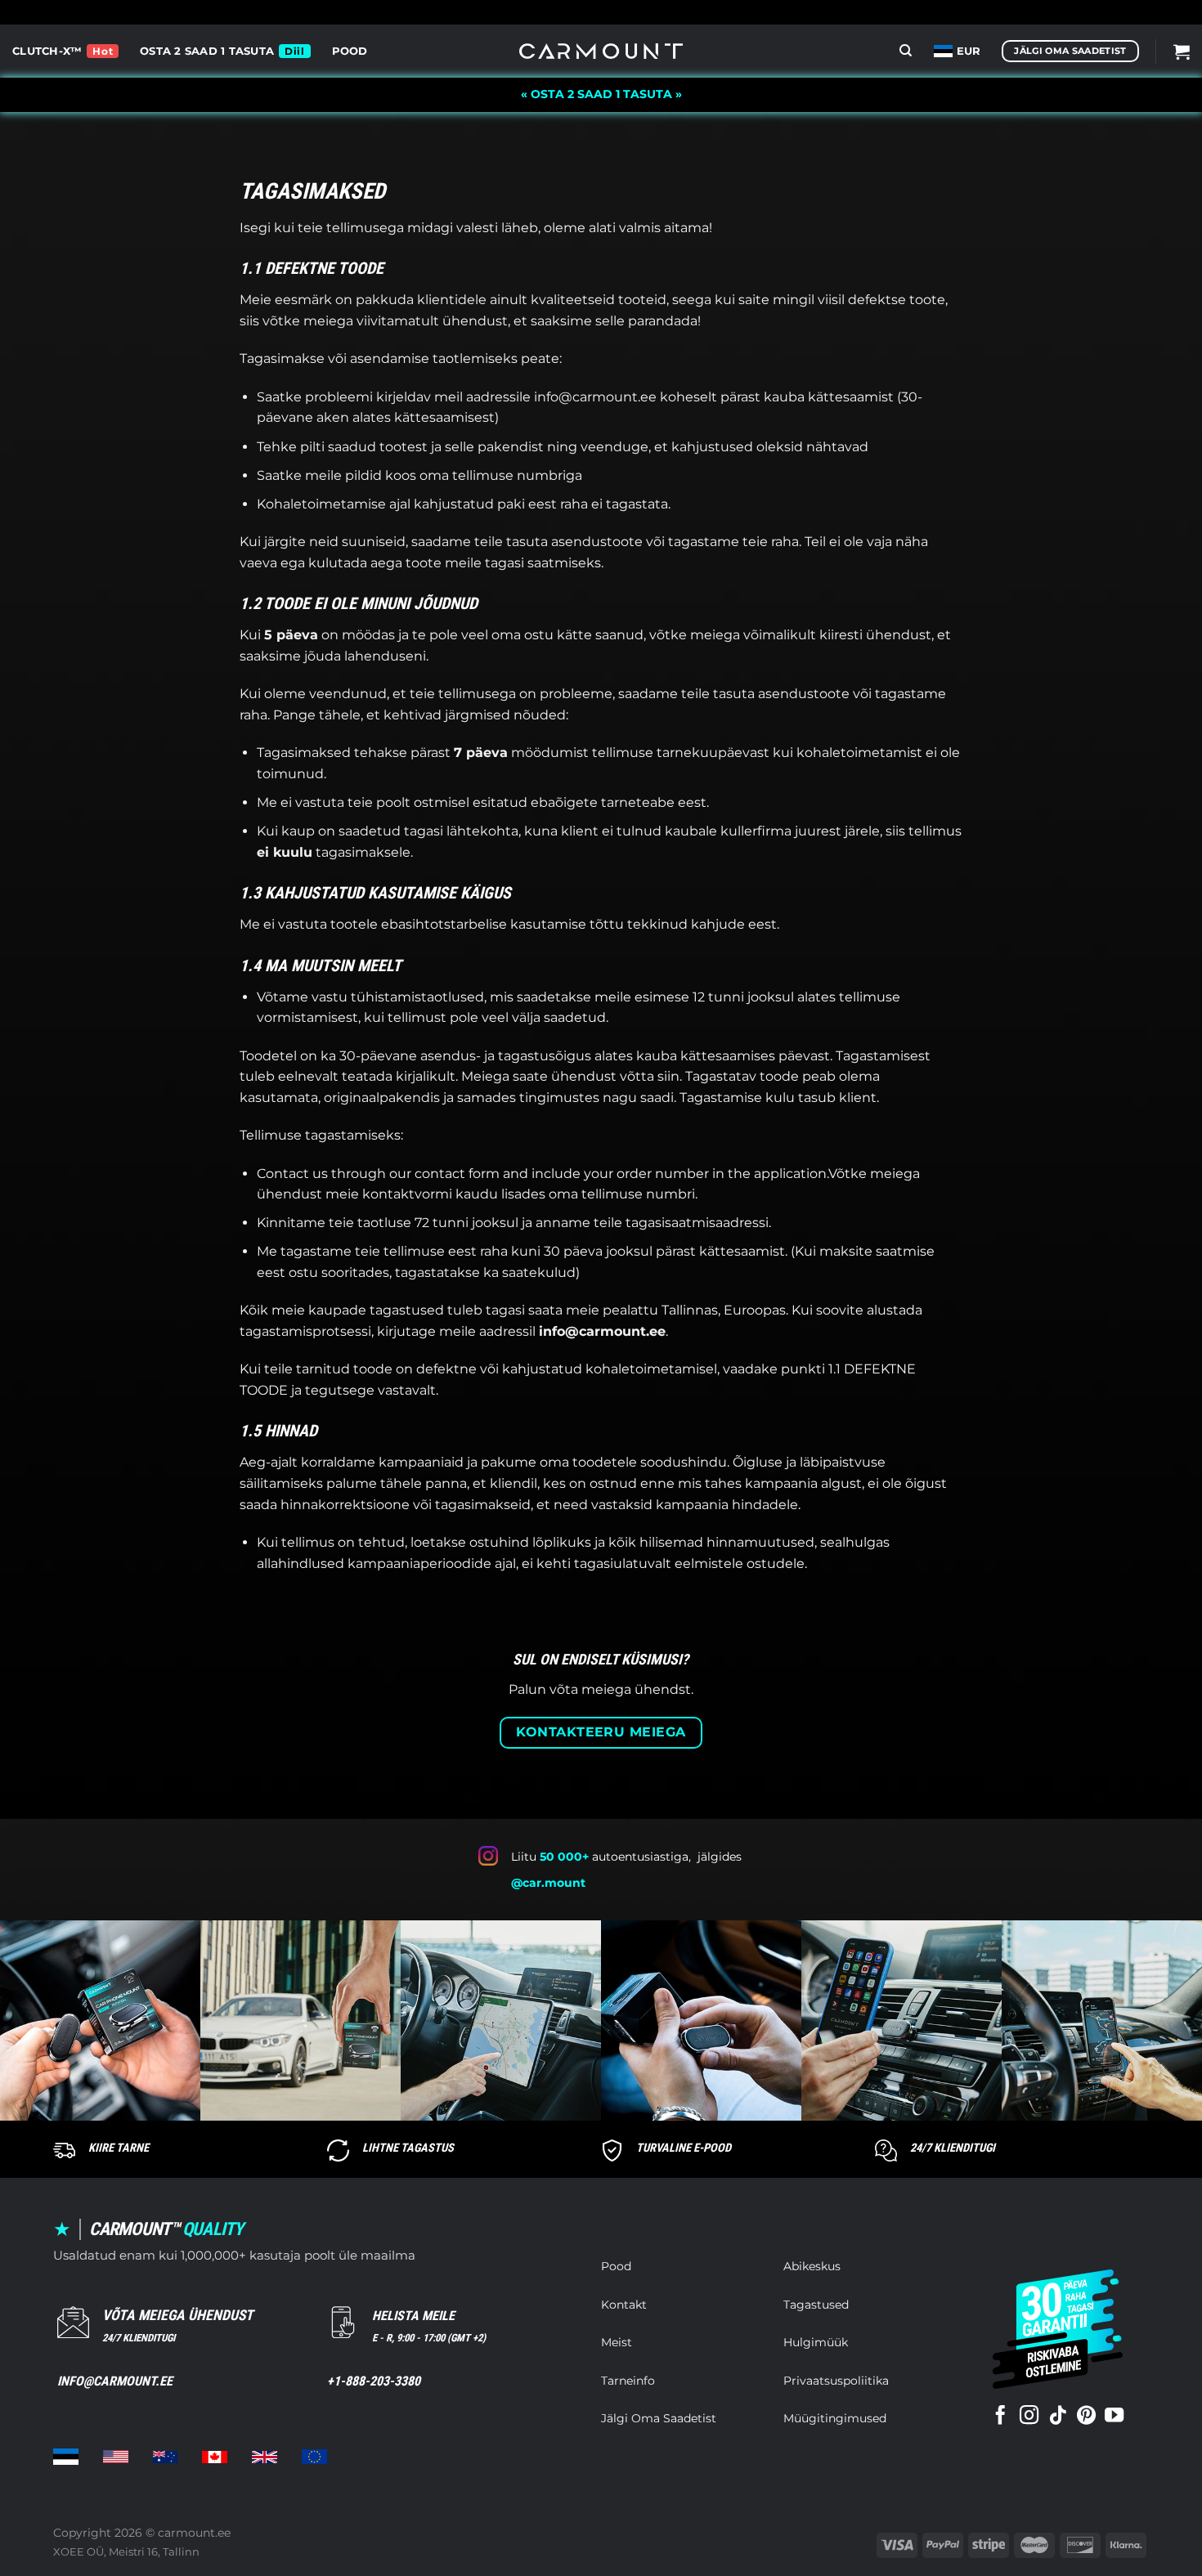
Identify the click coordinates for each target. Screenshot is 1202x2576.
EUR (969, 51)
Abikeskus (812, 2266)
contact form (457, 1174)
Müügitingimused (835, 2418)
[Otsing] (906, 51)
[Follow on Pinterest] (1086, 2417)
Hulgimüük (816, 2342)
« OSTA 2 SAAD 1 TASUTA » (601, 94)
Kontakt (624, 2305)
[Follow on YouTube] (1114, 2417)
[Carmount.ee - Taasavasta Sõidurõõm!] (601, 51)
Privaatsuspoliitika (836, 2381)
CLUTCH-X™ (47, 51)
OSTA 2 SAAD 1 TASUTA (207, 51)
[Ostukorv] (1182, 52)
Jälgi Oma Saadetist (659, 2418)
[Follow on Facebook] (1000, 2417)
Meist (617, 2342)
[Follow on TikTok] (1058, 2417)
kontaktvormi (407, 1194)
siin (668, 1076)
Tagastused (816, 2305)
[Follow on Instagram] (1029, 2417)
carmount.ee (194, 2533)
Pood (350, 51)
